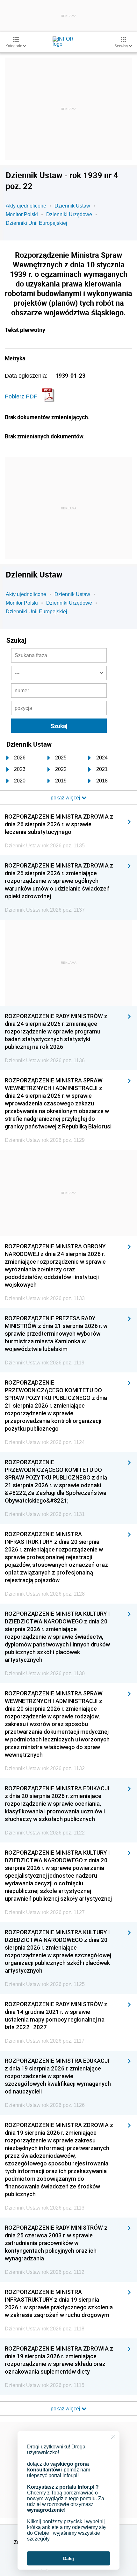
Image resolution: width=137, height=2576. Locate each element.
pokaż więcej (66, 2409)
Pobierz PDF (21, 397)
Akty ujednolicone (26, 206)
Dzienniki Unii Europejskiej (36, 223)
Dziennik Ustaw (72, 206)
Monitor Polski (22, 214)
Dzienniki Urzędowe (69, 214)
